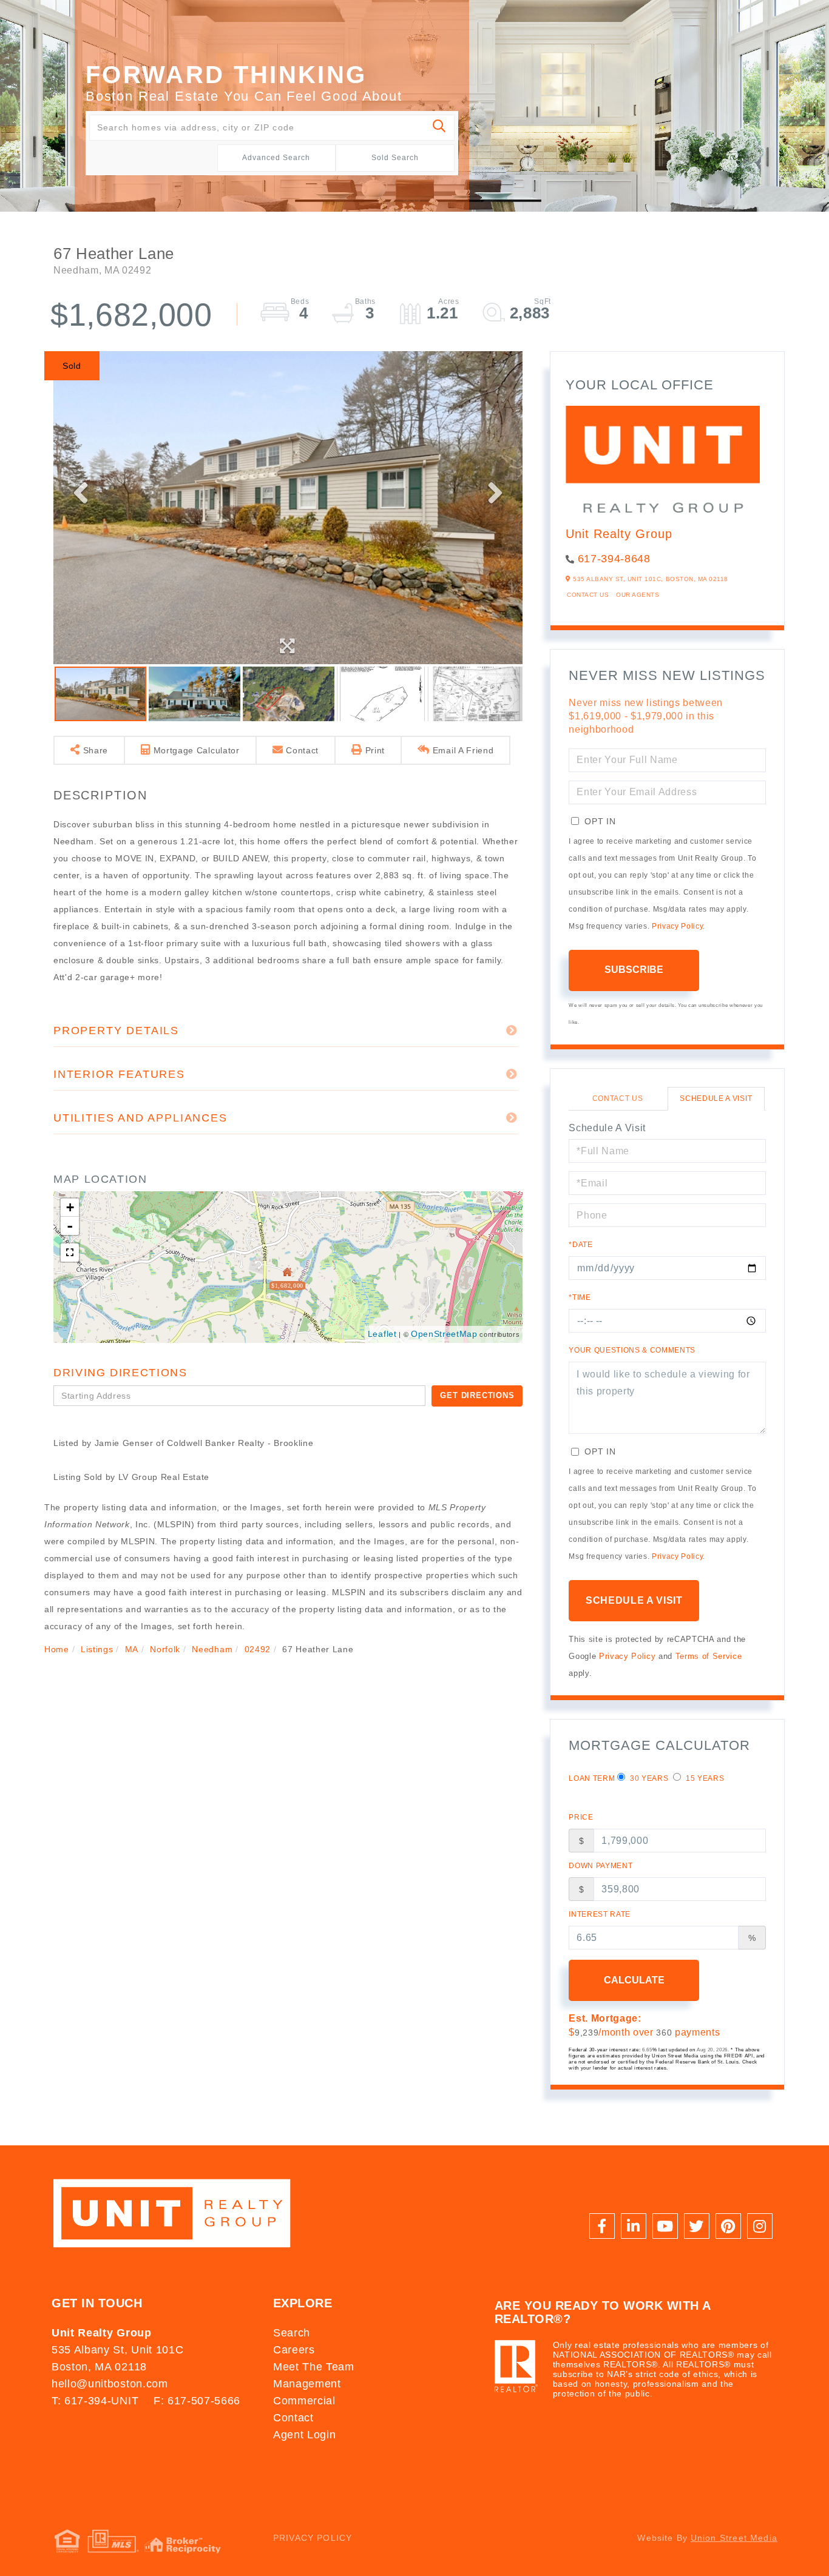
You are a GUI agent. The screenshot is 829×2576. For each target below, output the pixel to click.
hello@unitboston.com (110, 2384)
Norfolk (165, 1649)
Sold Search (395, 158)
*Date (580, 1245)
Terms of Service (709, 1656)
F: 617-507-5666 (197, 2401)
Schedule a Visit (716, 1098)
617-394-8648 (614, 559)
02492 (258, 1649)
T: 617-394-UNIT (95, 2401)
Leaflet (382, 1334)
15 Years (704, 1778)
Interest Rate (600, 1914)
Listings (97, 1649)
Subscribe (634, 970)
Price (581, 1817)
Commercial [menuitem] (304, 2401)
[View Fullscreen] (70, 1253)
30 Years (648, 1778)
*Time (580, 1297)
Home (57, 1649)
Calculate (634, 1980)
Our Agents (638, 595)
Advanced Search (276, 158)
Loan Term (592, 1778)
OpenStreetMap (444, 1334)
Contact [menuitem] (293, 2418)
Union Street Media (734, 2538)
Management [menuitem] (307, 2384)
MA (132, 1649)
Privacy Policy (677, 926)
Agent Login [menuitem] (304, 2435)
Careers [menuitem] (294, 2350)
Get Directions (477, 1395)
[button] (440, 128)
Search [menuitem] (292, 2333)
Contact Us (588, 595)
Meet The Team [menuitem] (314, 2367)
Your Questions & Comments (632, 1350)
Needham (212, 1649)
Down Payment (601, 1866)
